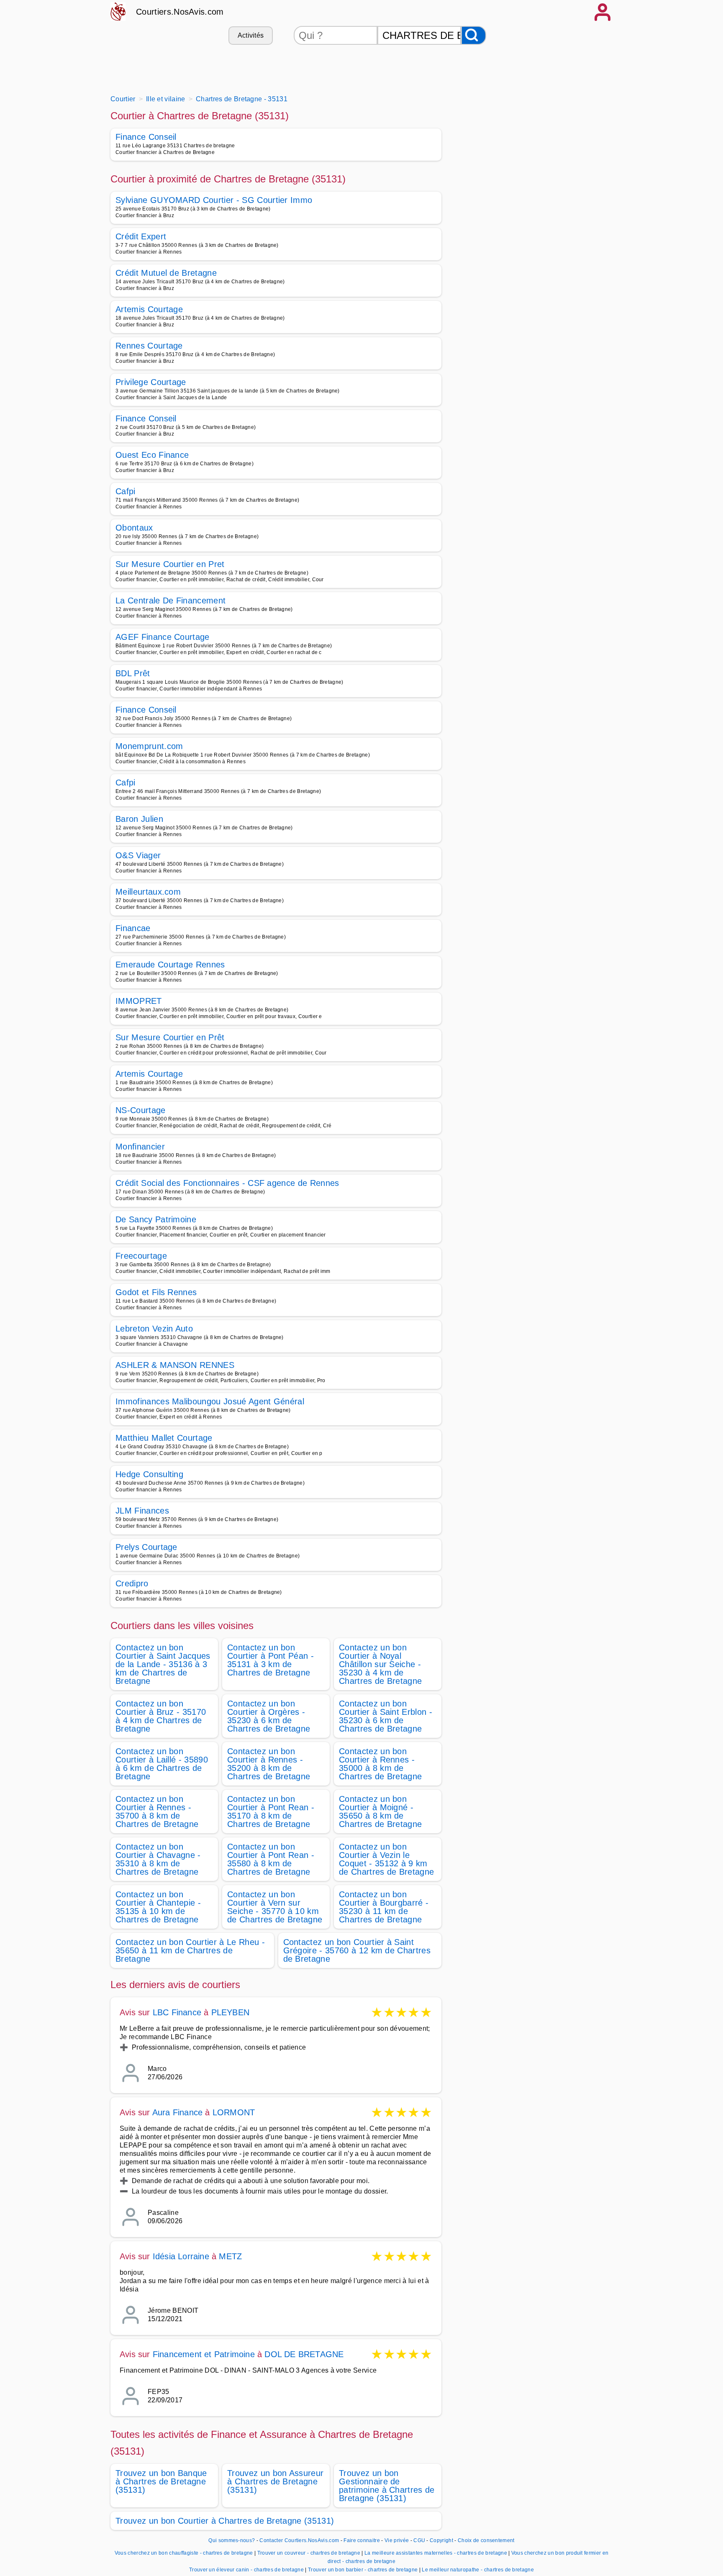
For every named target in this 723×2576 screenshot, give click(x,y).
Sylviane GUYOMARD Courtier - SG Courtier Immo (214, 200)
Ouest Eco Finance (152, 455)
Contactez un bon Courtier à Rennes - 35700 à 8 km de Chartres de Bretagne (157, 1811)
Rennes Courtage (149, 346)
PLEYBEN (230, 2012)
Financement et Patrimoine (204, 2354)
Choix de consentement (486, 2540)
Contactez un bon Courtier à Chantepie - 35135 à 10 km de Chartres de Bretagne (158, 1907)
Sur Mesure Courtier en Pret (170, 564)
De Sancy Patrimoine (156, 1219)
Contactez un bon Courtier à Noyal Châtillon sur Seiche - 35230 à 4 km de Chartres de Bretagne (380, 1664)
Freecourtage (141, 1256)
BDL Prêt (133, 673)
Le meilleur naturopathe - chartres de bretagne (478, 2570)
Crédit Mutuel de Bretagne (166, 273)
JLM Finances (142, 1511)
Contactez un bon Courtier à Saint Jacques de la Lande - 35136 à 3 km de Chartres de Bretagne (163, 1664)
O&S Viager (138, 855)
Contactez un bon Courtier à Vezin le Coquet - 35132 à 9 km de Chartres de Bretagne (386, 1859)
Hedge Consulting (149, 1474)
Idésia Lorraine (181, 2256)
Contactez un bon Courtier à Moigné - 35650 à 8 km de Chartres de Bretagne (380, 1811)
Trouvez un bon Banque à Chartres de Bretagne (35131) (161, 2481)
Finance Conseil (146, 137)
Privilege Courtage (151, 382)
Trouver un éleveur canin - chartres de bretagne (246, 2570)
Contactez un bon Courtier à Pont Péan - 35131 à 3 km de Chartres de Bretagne (270, 1660)
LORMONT (234, 2112)
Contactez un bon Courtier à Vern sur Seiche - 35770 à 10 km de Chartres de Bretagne (275, 1907)
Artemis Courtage (149, 309)
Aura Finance (177, 2112)
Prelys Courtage (146, 1547)
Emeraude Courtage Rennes (170, 965)
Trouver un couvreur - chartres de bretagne (309, 2553)
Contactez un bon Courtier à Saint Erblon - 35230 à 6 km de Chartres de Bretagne (386, 1716)
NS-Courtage (141, 1110)
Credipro (132, 1583)
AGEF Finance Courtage (163, 637)
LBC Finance (177, 2012)
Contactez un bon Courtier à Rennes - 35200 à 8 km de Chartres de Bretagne (269, 1764)
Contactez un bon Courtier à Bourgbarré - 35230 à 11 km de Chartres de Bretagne (384, 1907)
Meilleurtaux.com (148, 892)
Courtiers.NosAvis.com (180, 12)
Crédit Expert (141, 236)
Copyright (442, 2540)
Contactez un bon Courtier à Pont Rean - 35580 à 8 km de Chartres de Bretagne (271, 1859)
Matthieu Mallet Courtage (164, 1438)
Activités (251, 35)
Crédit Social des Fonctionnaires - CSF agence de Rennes (227, 1183)
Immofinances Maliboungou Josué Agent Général (210, 1401)
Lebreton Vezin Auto (154, 1329)
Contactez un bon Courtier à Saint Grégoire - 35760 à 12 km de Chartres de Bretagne (357, 1950)
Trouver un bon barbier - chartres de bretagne (363, 2570)
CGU (419, 2540)
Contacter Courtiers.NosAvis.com (299, 2540)
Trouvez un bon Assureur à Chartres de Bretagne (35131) (275, 2481)
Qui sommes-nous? (232, 2540)
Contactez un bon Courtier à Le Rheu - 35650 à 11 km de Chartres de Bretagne (190, 1950)
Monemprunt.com (149, 746)
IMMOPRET (139, 1001)
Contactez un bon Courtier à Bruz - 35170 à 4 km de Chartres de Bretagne (161, 1716)
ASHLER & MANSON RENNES (175, 1365)
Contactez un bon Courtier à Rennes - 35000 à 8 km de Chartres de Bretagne (380, 1764)
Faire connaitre (362, 2540)
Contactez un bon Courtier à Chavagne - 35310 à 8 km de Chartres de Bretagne (158, 1859)
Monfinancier (140, 1147)
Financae (133, 928)
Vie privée (397, 2540)
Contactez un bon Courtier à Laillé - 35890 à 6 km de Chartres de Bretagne (162, 1764)
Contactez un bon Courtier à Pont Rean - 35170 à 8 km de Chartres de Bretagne (271, 1811)
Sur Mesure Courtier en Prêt (170, 1037)
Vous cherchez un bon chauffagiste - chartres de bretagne (184, 2553)
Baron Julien (139, 819)
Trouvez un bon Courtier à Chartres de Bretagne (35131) (225, 2521)
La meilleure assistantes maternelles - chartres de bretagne (436, 2553)
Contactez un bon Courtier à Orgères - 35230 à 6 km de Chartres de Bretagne (269, 1716)
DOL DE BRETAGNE (304, 2354)
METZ (230, 2256)
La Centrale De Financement (170, 600)
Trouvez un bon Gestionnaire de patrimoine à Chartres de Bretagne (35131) (387, 2486)
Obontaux (134, 528)
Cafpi (126, 491)
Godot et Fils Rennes (156, 1292)
